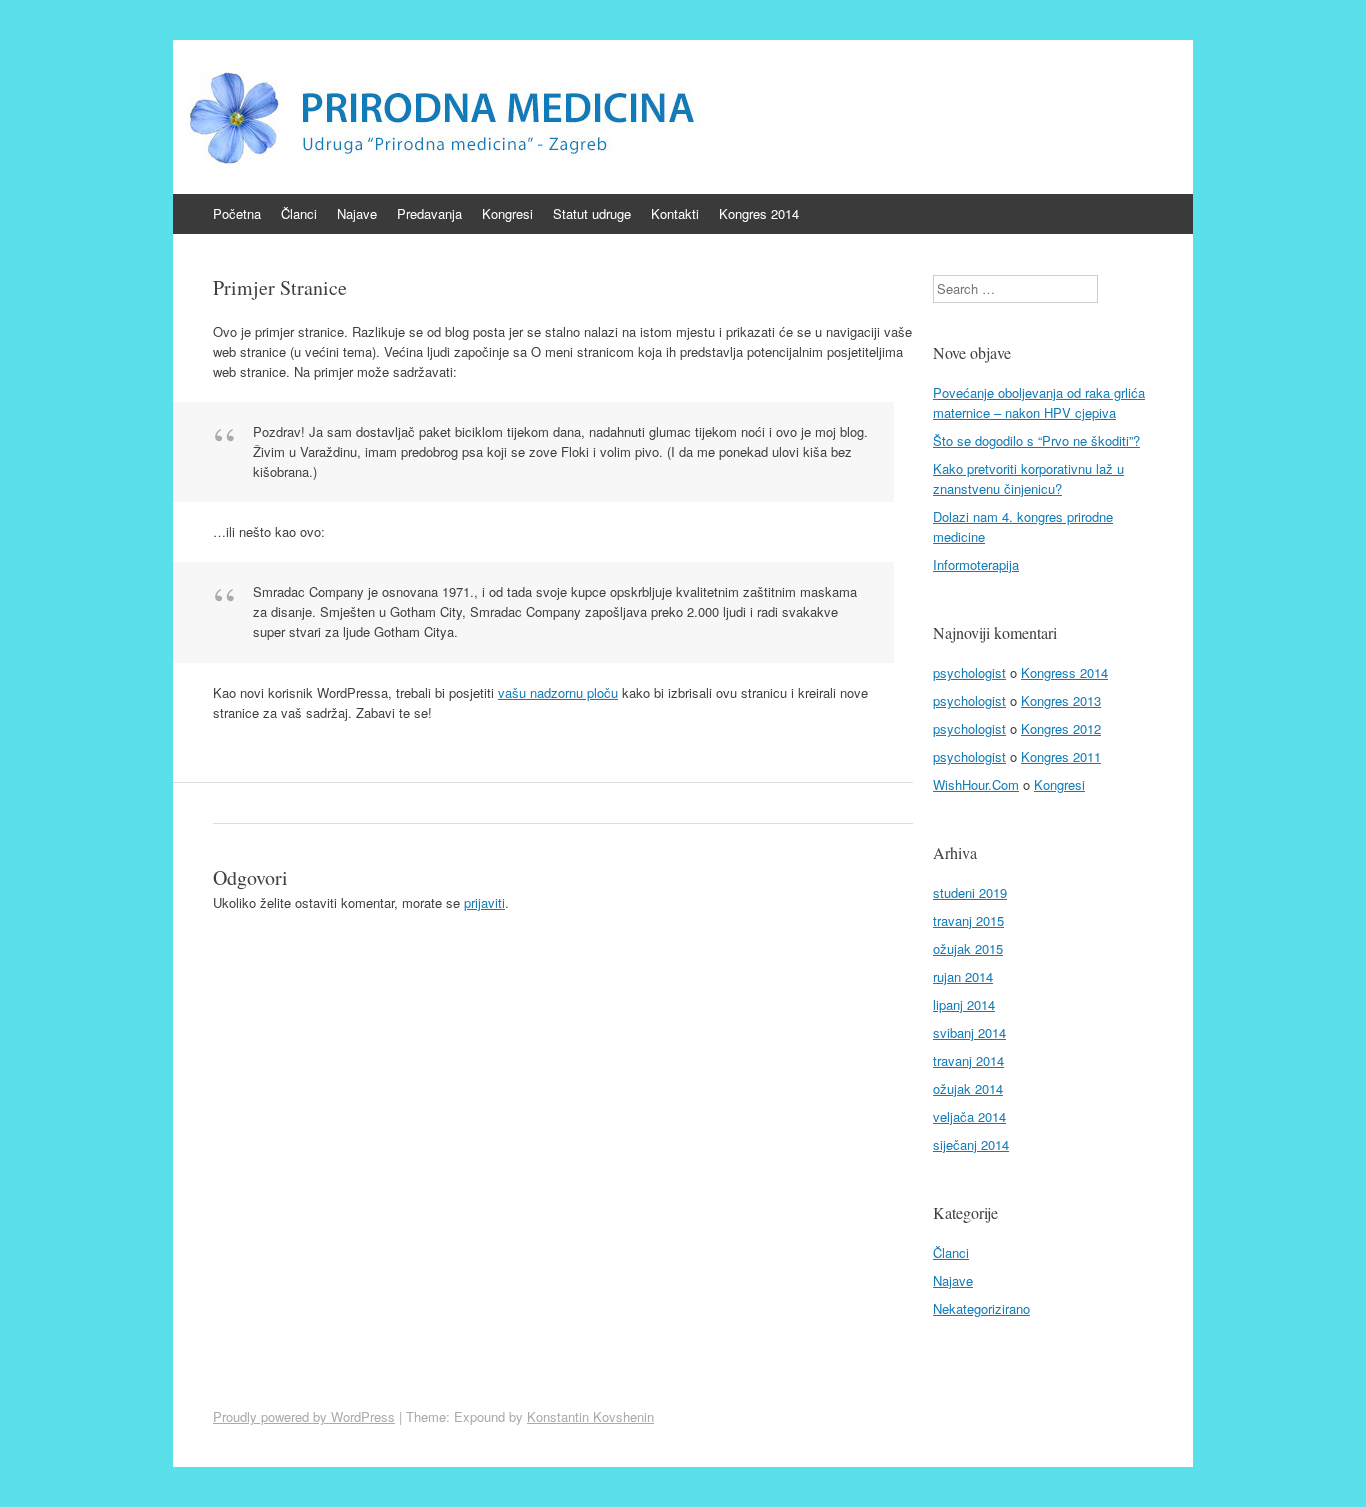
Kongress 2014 (1064, 672)
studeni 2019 (970, 892)
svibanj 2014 (969, 1032)
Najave (357, 213)
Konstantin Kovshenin (590, 1416)
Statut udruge (592, 213)
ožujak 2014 (968, 1088)
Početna (237, 213)
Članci (299, 213)
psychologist (969, 672)
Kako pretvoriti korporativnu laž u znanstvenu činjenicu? (1028, 478)
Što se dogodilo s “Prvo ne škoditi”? (1036, 440)
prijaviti (484, 902)
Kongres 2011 (1061, 756)
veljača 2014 (969, 1116)
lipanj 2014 (964, 1004)
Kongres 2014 (759, 213)
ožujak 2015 (968, 948)
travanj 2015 (968, 920)
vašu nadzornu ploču (558, 692)
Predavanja (429, 213)
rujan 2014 (963, 976)
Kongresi (507, 213)
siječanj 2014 (971, 1144)
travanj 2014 (968, 1060)
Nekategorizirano (981, 1308)
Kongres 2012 (1061, 728)
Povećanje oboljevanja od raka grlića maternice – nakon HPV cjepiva (1039, 402)
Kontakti (675, 213)
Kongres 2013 (1061, 700)
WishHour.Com (976, 784)
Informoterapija (976, 564)
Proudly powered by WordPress (304, 1416)
